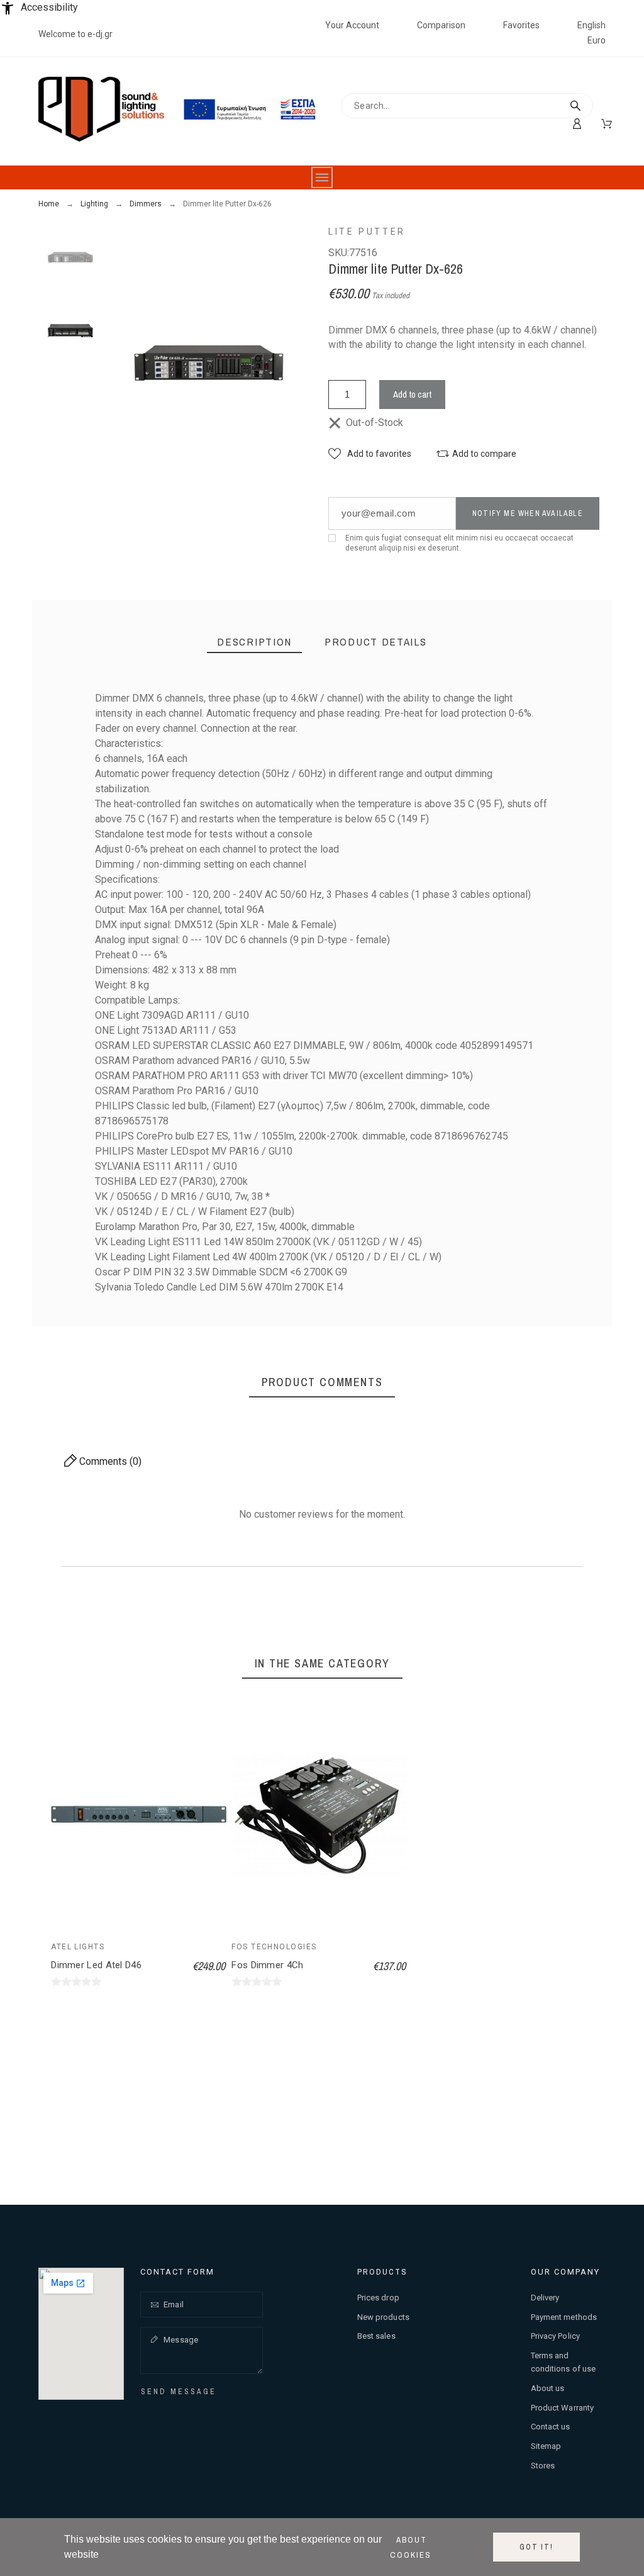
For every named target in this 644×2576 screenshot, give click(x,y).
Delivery (545, 2298)
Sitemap (546, 2446)
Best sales (376, 2336)
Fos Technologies (274, 1947)
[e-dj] (101, 111)
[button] (370, 454)
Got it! (536, 2547)
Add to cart (412, 394)
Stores (543, 2466)
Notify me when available (528, 513)
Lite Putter (367, 232)
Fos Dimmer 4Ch (267, 1965)
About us (548, 2388)
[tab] (254, 642)
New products (383, 2317)
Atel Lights (78, 1947)
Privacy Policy (555, 2336)
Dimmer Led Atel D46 (96, 1965)
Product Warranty (563, 2408)
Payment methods (564, 2317)
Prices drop (378, 2298)
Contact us (551, 2427)
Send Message (179, 2392)
